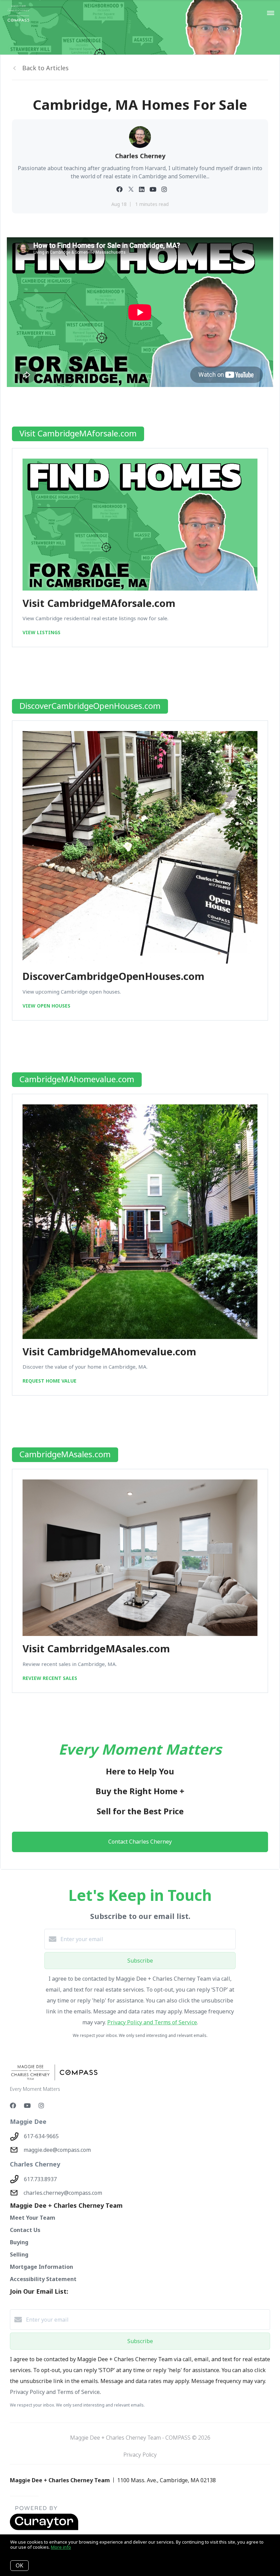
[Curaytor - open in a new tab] (44, 2529)
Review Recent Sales (50, 1678)
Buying (19, 2242)
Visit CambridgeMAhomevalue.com (109, 1351)
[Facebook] (13, 2105)
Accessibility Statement (43, 2279)
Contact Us (25, 2230)
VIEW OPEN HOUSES (46, 1006)
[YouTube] (27, 2105)
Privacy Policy (140, 2455)
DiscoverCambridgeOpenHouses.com (114, 976)
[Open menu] (271, 13)
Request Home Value (50, 1381)
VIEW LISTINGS (41, 632)
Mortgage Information (41, 2267)
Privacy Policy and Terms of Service (152, 2022)
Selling (19, 2254)
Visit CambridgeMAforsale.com (99, 603)
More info (61, 2547)
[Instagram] (41, 2105)
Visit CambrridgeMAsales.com (96, 1648)
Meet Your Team (33, 2218)
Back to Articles (45, 68)
